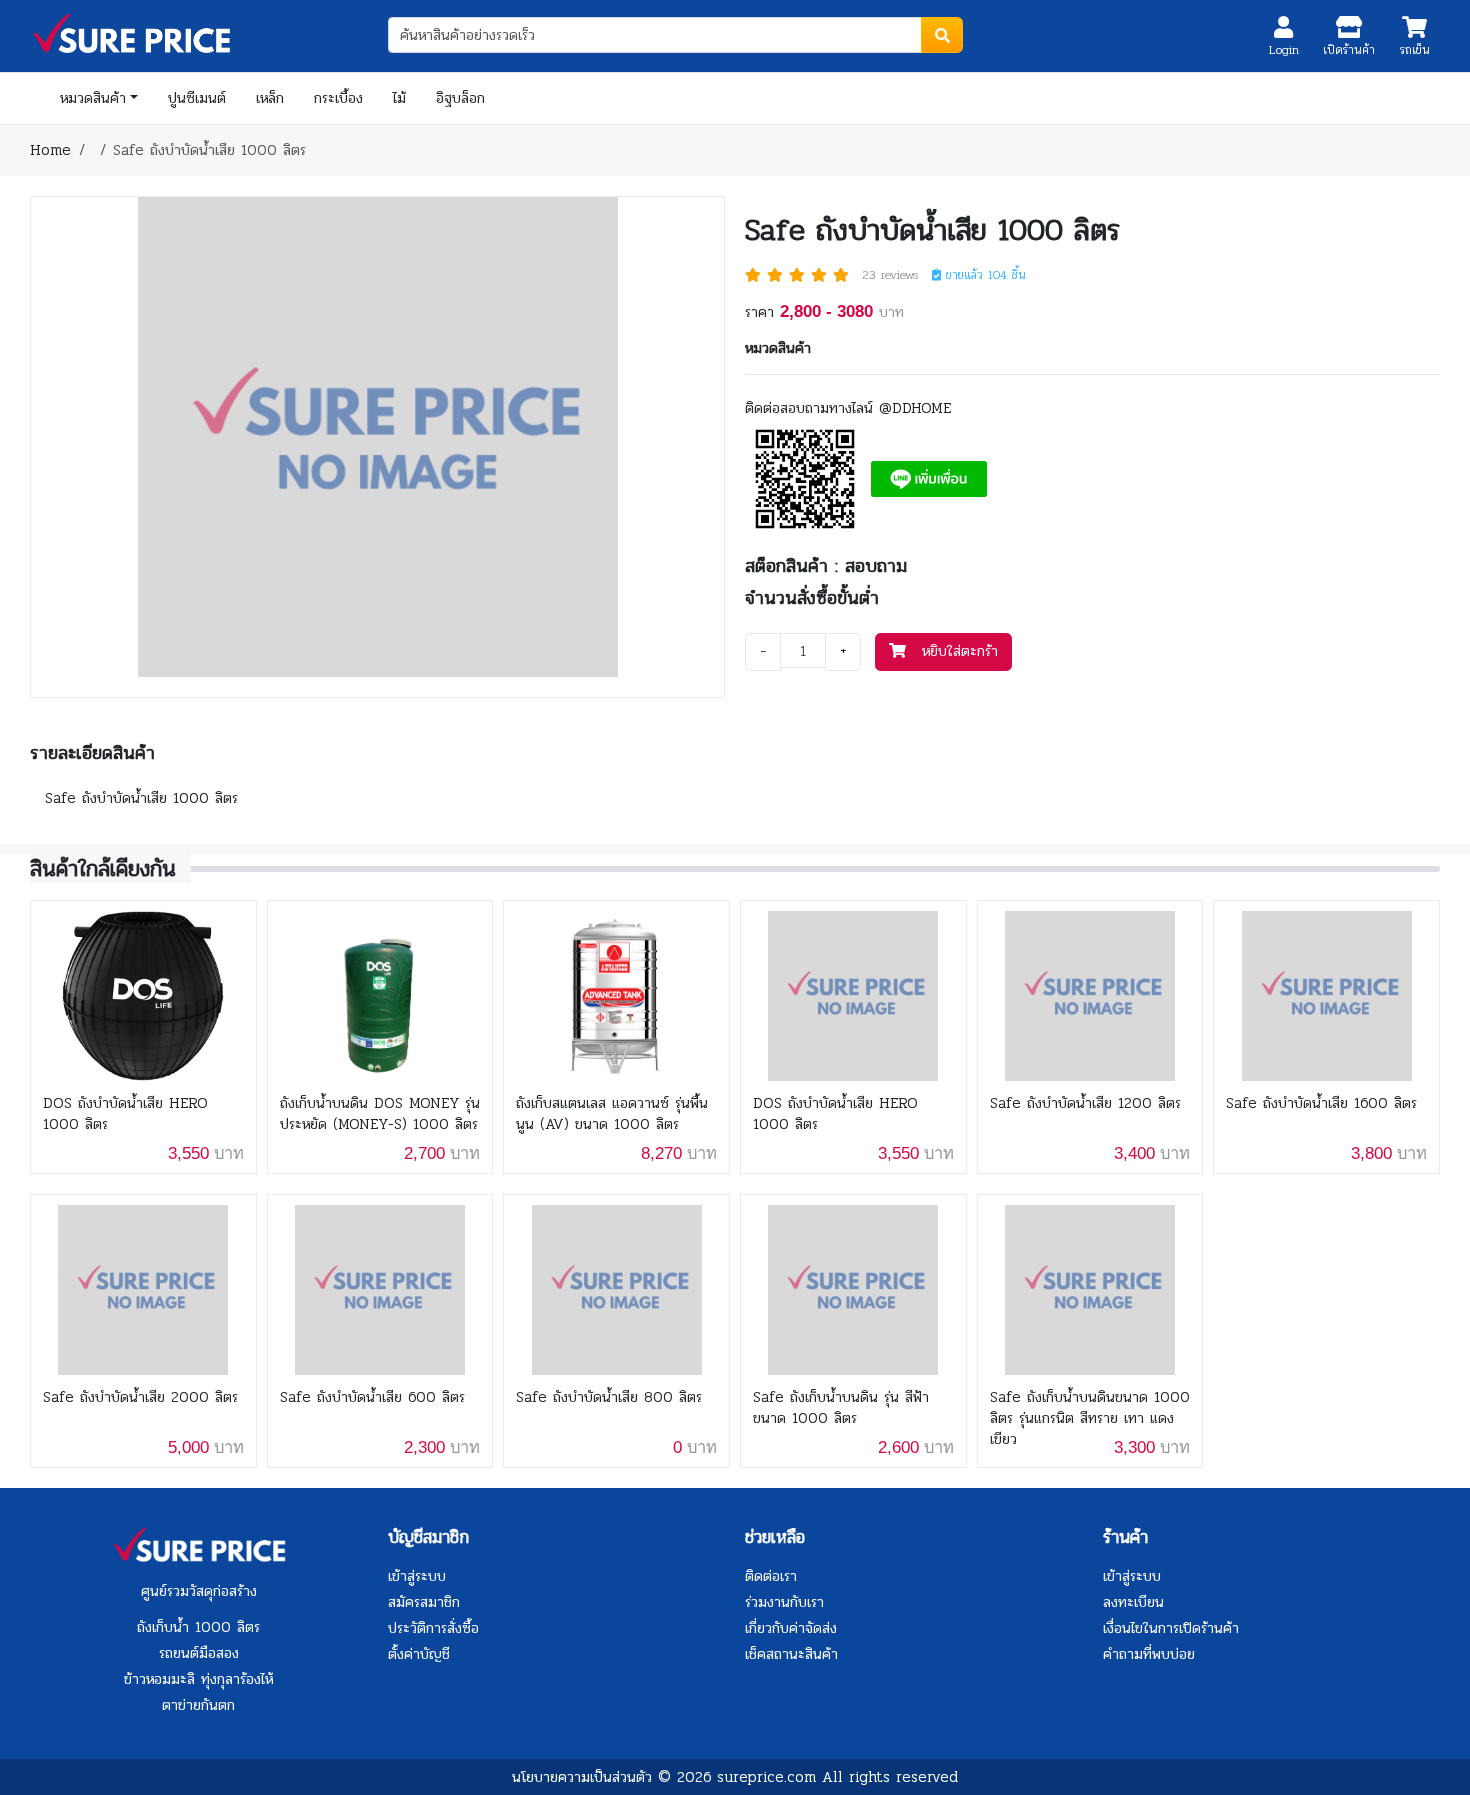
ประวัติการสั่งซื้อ (433, 1628)
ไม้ (399, 98)
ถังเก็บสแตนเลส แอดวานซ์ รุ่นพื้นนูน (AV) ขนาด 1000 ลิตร (612, 1114)
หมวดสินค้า (93, 98)
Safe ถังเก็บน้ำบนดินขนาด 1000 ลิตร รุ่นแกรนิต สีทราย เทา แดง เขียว (1090, 1418)
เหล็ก (270, 98)
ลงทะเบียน (1133, 1602)
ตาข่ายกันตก (198, 1705)
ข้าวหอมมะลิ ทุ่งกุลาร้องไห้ (198, 1679)
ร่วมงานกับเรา (784, 1602)
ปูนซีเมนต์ (197, 98)
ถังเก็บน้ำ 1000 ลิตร (198, 1627)
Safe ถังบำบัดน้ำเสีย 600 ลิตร (372, 1397)
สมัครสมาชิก (424, 1602)
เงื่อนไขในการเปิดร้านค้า (1171, 1628)
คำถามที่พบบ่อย (1149, 1654)
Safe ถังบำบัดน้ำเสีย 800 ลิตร (609, 1397)
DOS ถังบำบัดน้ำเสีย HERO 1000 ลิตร (125, 1114)
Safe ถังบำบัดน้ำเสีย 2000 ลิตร (140, 1397)
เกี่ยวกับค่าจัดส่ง (791, 1628)
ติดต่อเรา (771, 1576)
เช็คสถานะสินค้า (791, 1654)
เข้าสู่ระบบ (417, 1576)
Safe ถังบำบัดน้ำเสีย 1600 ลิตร (1321, 1103)
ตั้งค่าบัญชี (419, 1654)
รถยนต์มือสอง (199, 1653)
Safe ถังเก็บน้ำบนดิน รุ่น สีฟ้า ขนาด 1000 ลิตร (841, 1408)
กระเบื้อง (338, 98)
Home (50, 150)
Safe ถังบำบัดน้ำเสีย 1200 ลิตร (1085, 1103)
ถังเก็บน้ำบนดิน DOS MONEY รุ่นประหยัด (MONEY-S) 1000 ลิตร (380, 1114)
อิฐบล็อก (460, 98)
